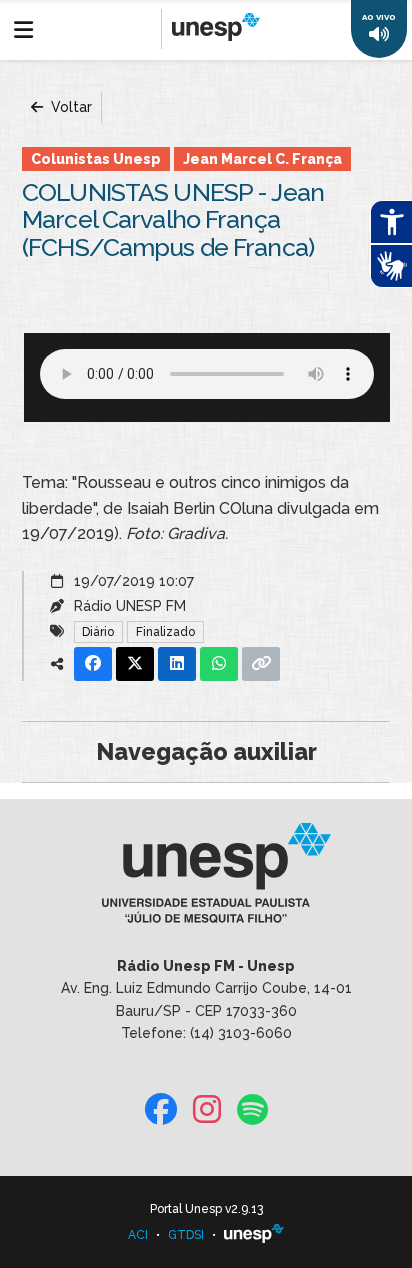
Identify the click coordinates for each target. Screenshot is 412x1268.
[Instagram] (207, 1110)
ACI (138, 1235)
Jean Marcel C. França (262, 159)
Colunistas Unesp (96, 159)
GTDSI (186, 1235)
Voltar (69, 107)
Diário (98, 632)
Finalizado (165, 632)
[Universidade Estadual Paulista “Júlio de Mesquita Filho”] (254, 1235)
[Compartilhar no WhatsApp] (219, 664)
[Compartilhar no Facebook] (93, 664)
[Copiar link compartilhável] (261, 664)
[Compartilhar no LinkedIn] (177, 664)
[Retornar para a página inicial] (205, 880)
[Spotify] (252, 1110)
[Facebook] (161, 1110)
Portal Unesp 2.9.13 (206, 1209)
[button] (379, 29)
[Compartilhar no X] (135, 664)
